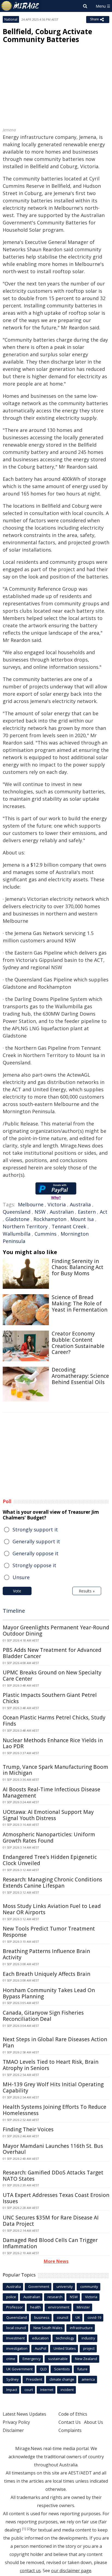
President (34, 2379)
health (35, 2307)
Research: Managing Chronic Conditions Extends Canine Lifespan (52, 1883)
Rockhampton (50, 1219)
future (82, 2369)
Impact (12, 2390)
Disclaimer (13, 2430)
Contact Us (70, 2422)
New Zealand (86, 2359)
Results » (87, 1591)
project (89, 2348)
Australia (80, 1204)
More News (56, 2261)
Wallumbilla (17, 1234)
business (42, 2317)
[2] (29, 2529)
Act (104, 1212)
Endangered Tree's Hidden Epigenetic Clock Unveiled (50, 1860)
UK (78, 2317)
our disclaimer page (71, 2571)
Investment (15, 2338)
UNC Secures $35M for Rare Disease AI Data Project (51, 2221)
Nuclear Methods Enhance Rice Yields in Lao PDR (53, 1743)
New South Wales (48, 2328)
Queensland (17, 1212)
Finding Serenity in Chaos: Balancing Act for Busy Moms (77, 1267)
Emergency (32, 2359)
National (11, 19)
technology (65, 2338)
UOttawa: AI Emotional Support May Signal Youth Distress (48, 1815)
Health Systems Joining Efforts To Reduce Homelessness (55, 2110)
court (29, 2390)
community (89, 2286)
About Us (94, 2422)
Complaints (70, 2430)
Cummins (46, 1234)
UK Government (19, 2369)
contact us (30, 2571)
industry (88, 2338)
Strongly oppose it (34, 1565)
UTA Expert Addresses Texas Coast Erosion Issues (56, 2198)
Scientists (62, 2369)
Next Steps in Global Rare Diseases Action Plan (55, 2042)
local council (16, 2328)
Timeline (14, 1611)
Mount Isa (82, 1219)
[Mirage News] (20, 6)
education (40, 2338)
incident (67, 2390)
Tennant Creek (69, 1226)
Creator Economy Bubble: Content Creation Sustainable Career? (78, 1343)
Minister (83, 2307)
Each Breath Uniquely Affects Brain (46, 1974)
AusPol (41, 2348)
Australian (62, 1212)
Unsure (21, 1577)
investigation (17, 2348)
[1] (24, 2529)
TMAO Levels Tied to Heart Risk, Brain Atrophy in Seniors (51, 2065)
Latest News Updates (24, 2414)
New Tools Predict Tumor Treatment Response (49, 1932)
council (63, 2317)
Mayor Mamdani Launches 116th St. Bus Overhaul (53, 2149)
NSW (40, 1212)
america (88, 2379)
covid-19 (94, 2317)
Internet (47, 2390)
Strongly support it (35, 1529)
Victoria (57, 1204)
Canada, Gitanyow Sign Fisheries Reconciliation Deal (43, 2016)
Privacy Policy (16, 2422)
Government (39, 2286)
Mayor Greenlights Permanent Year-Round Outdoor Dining (56, 1631)
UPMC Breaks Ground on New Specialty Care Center (52, 1676)
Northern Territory (25, 1226)
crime (11, 2359)
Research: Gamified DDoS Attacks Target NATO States (53, 2176)
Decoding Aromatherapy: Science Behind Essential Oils (80, 1376)
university (65, 2286)
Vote (17, 1591)
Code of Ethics (73, 2414)
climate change (62, 2379)
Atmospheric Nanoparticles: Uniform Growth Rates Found (49, 1838)
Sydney (13, 2379)
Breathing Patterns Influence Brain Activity (46, 1954)
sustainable (58, 2359)
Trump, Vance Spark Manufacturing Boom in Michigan (55, 1770)
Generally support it (36, 1541)
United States (65, 2348)
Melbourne (31, 1204)
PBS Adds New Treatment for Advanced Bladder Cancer (52, 1653)
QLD (43, 2369)
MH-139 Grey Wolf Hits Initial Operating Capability (53, 2087)
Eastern (87, 1212)
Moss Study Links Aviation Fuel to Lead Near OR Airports (52, 1909)
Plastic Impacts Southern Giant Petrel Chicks (50, 1698)
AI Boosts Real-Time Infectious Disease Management (52, 1793)
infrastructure (81, 2328)
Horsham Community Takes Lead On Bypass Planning (49, 1993)
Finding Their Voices (28, 2129)
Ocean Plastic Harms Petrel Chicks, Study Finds (54, 1721)
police (11, 2297)
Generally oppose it (35, 1553)
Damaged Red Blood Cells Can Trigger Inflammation (50, 2243)
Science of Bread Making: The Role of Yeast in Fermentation (80, 1303)
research (55, 2297)
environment (59, 2307)
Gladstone (17, 1219)
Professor (15, 2307)
